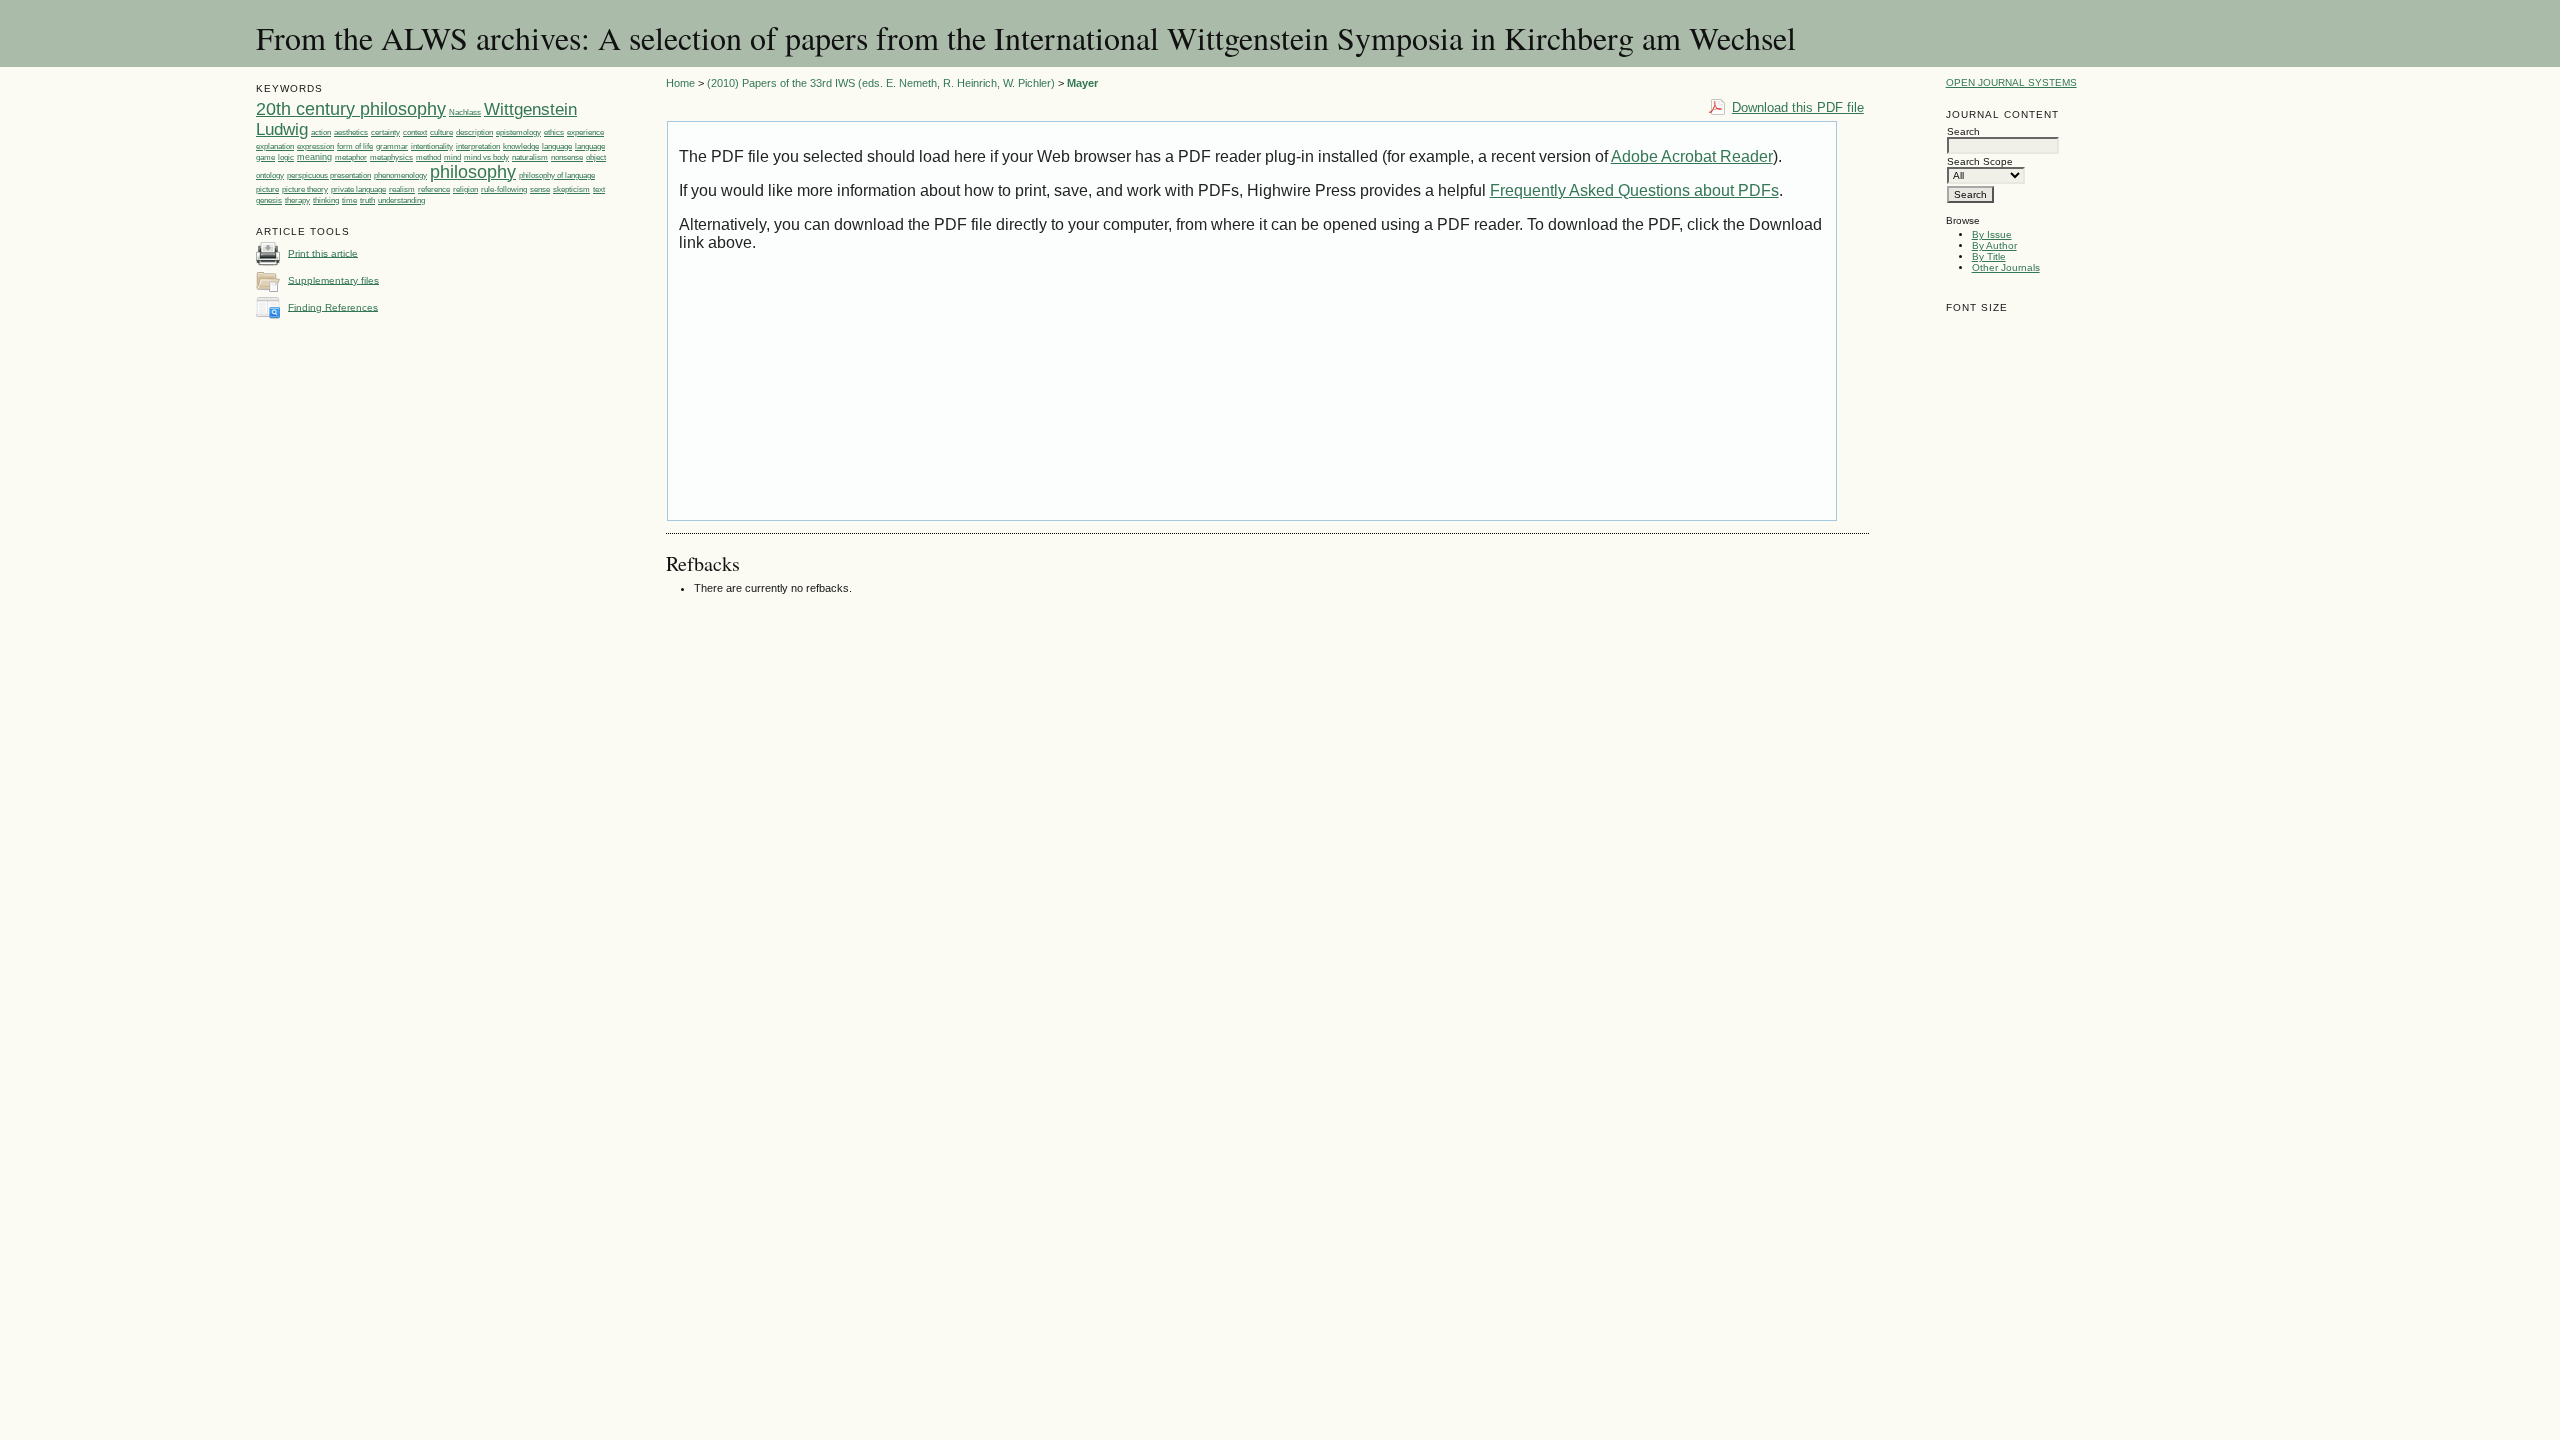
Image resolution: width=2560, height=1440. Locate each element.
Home (680, 83)
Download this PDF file (1798, 107)
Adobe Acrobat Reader (1692, 156)
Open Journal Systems (2011, 82)
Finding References (333, 306)
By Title (1989, 256)
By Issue (1992, 234)
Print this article (323, 252)
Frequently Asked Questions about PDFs (1634, 190)
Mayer (1082, 83)
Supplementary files (333, 279)
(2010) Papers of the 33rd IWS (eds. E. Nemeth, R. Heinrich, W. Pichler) (881, 83)
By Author (1994, 245)
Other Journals (2006, 267)
